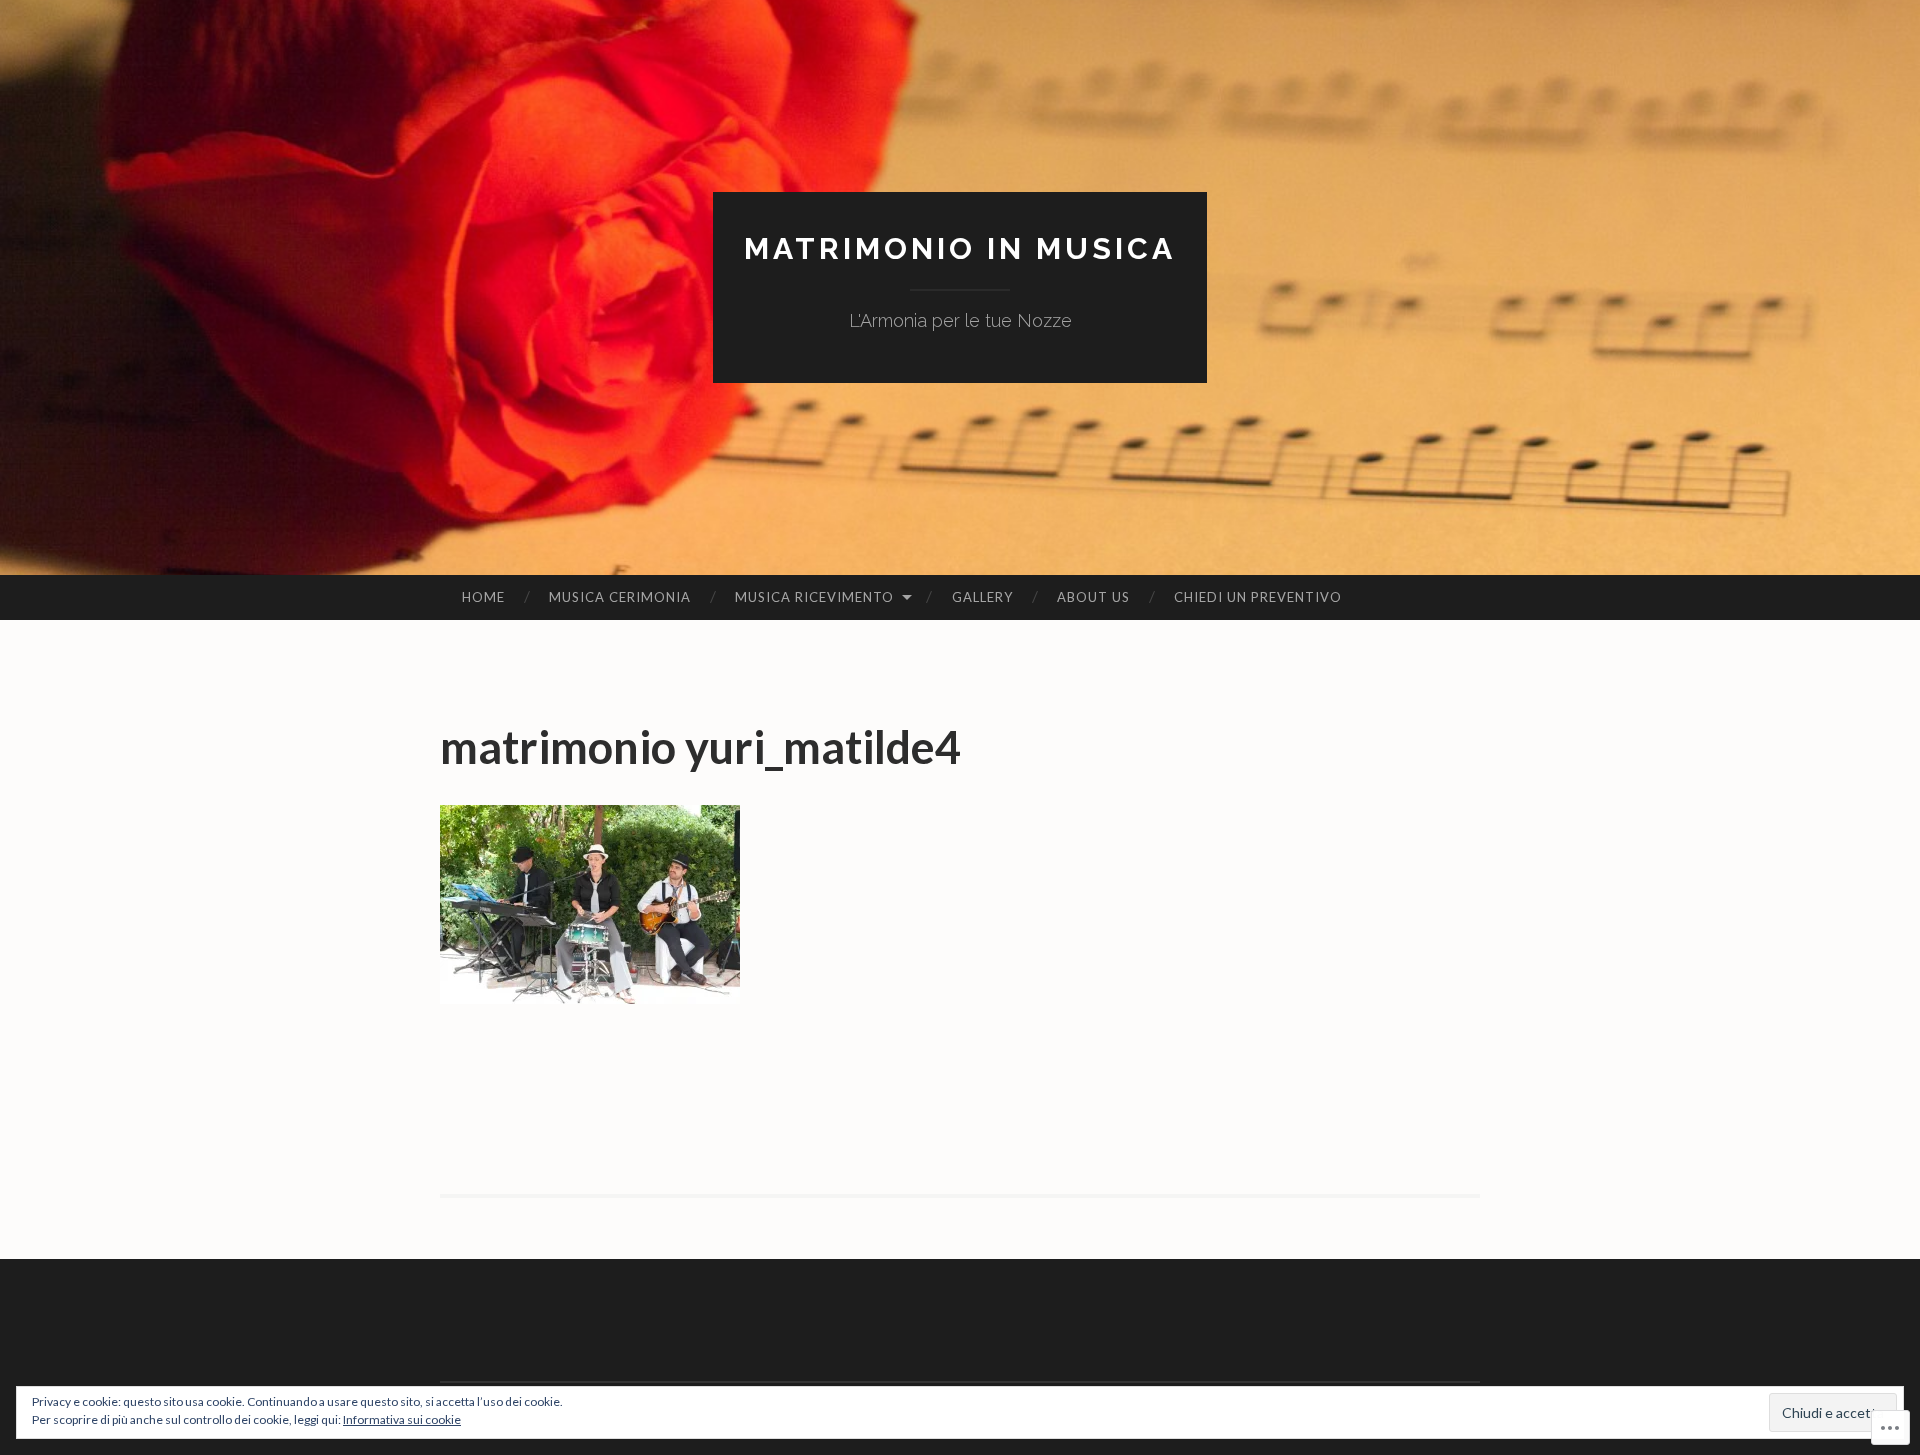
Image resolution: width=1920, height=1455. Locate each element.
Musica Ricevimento (814, 597)
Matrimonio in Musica (960, 248)
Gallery (982, 597)
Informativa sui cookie (402, 1419)
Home (483, 597)
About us (1093, 597)
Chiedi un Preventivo (1258, 597)
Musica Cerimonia (620, 597)
